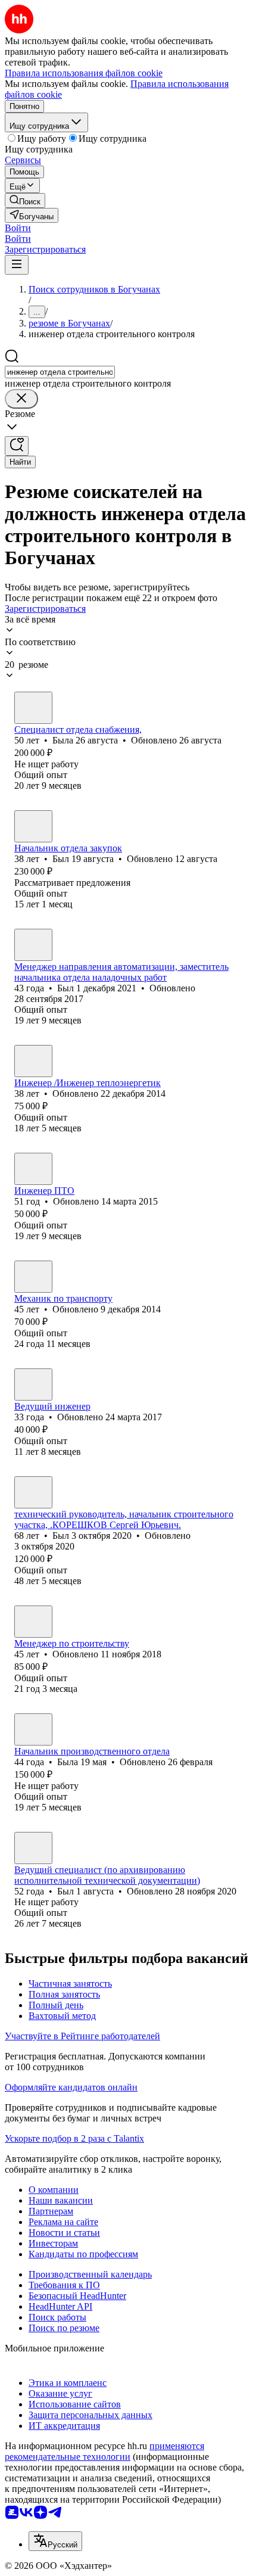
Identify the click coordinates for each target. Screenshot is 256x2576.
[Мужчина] (33, 826)
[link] (25, 200)
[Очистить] (21, 399)
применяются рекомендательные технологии (104, 2451)
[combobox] (60, 372)
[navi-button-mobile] (17, 265)
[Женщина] (33, 708)
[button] (18, 228)
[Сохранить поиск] (17, 446)
